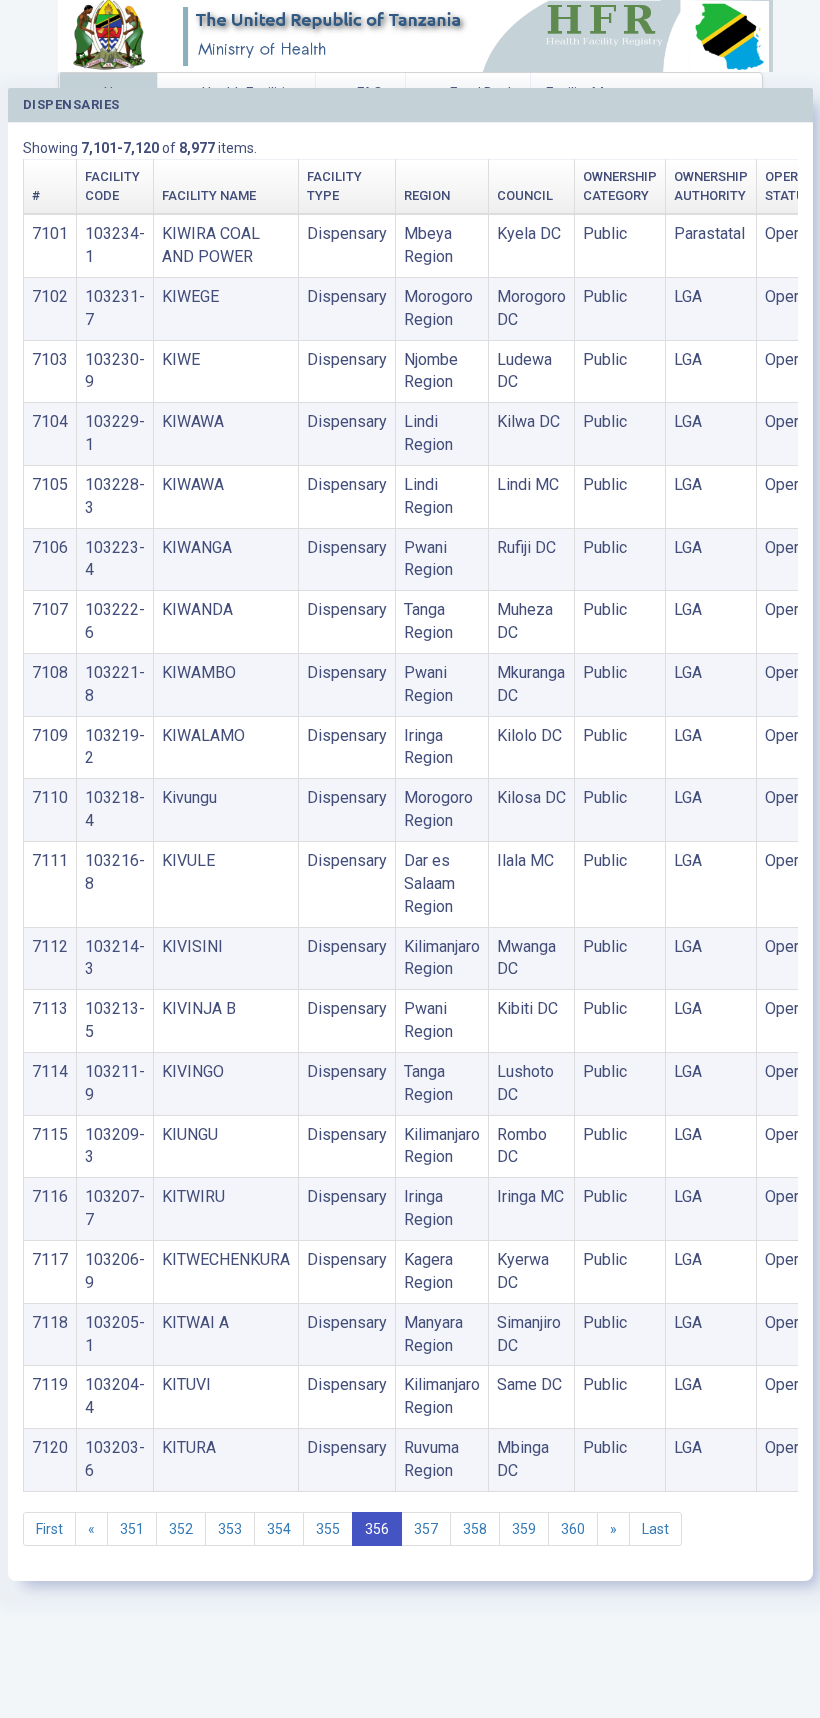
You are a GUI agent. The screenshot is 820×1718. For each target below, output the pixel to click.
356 (377, 1529)
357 (426, 1529)
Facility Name (209, 195)
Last (655, 1529)
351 (132, 1529)
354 (279, 1529)
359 (524, 1529)
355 (328, 1529)
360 (573, 1529)
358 (475, 1529)
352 (181, 1529)
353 (230, 1529)
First (49, 1529)
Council (525, 195)
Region (427, 195)
